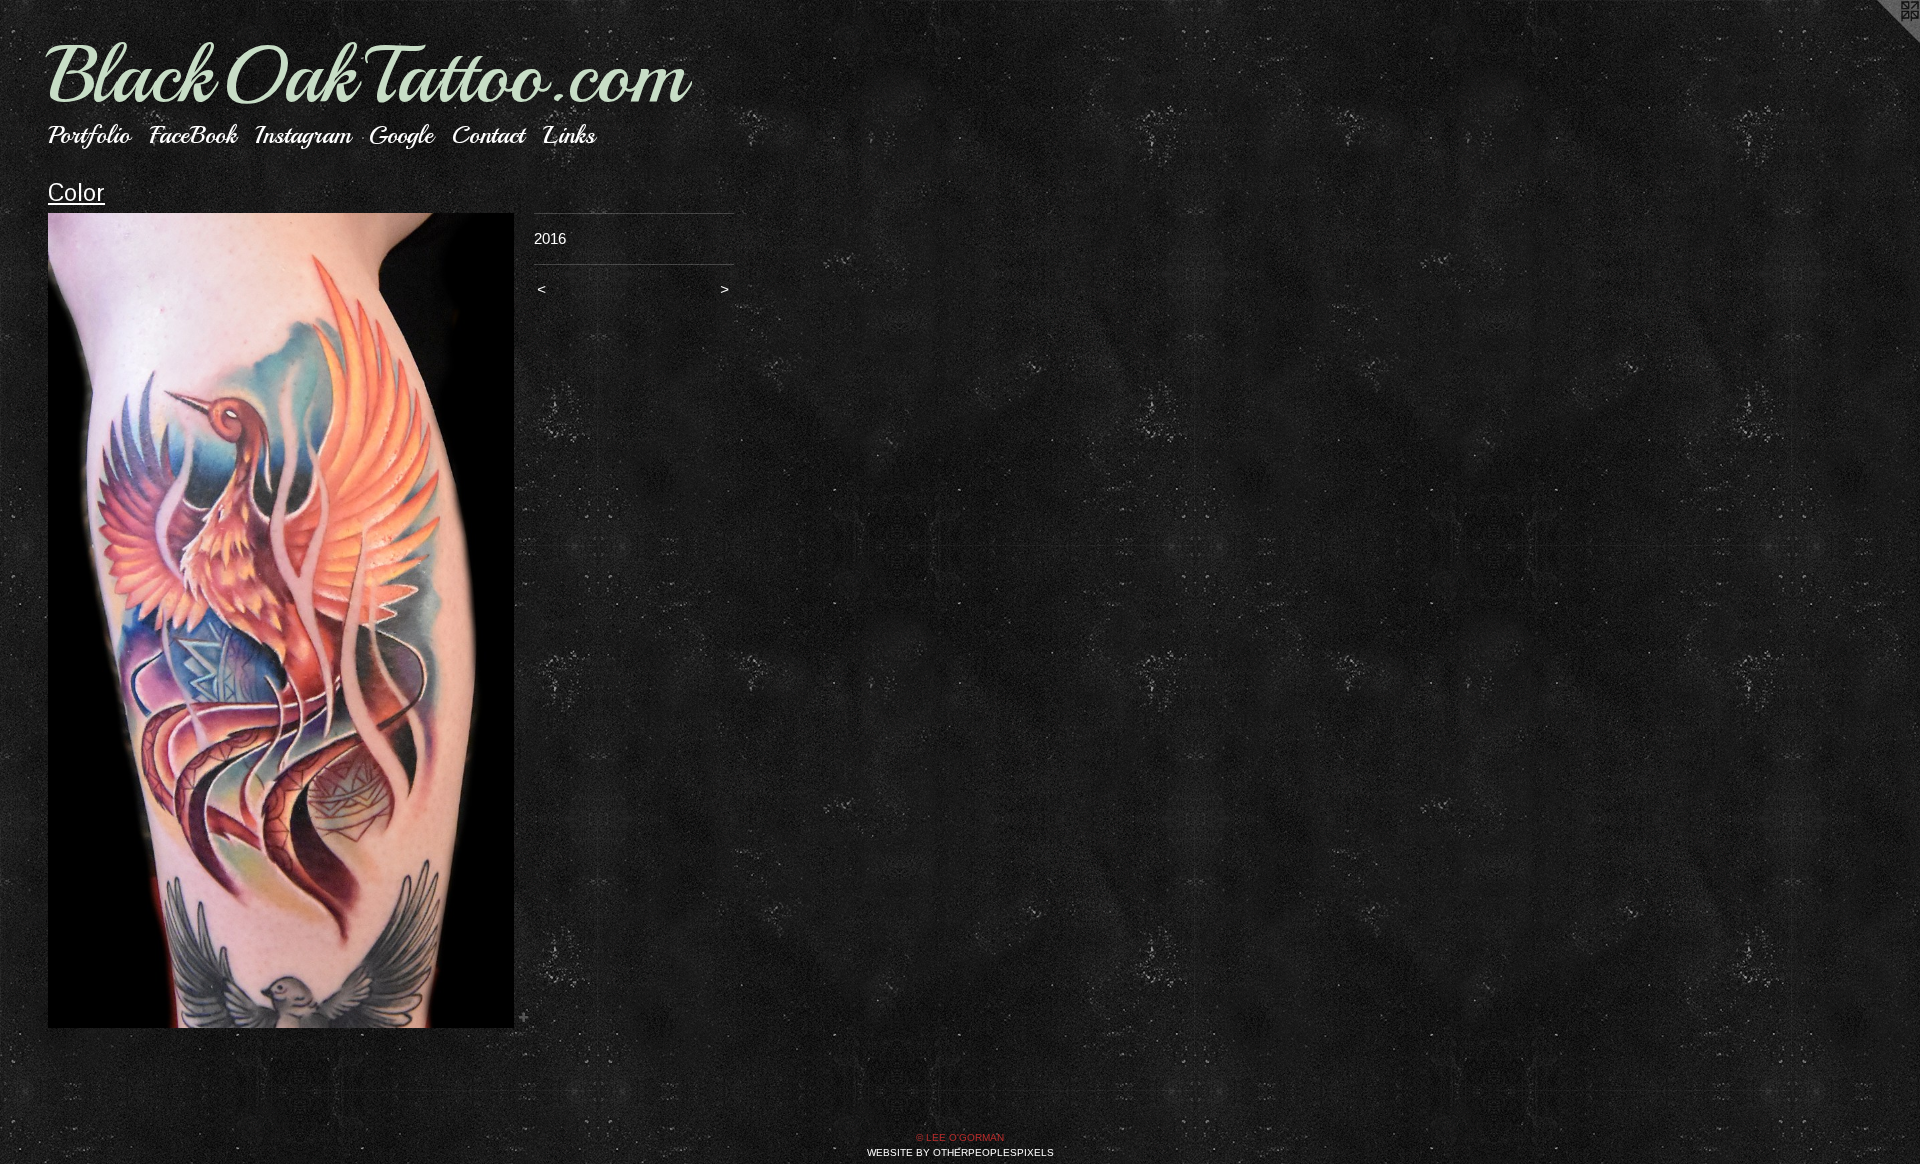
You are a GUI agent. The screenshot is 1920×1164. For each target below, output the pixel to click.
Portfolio (89, 135)
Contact (488, 135)
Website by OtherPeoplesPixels (960, 1152)
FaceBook (192, 135)
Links (569, 135)
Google (401, 135)
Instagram (303, 135)
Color (76, 192)
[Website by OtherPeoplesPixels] (1880, 40)
